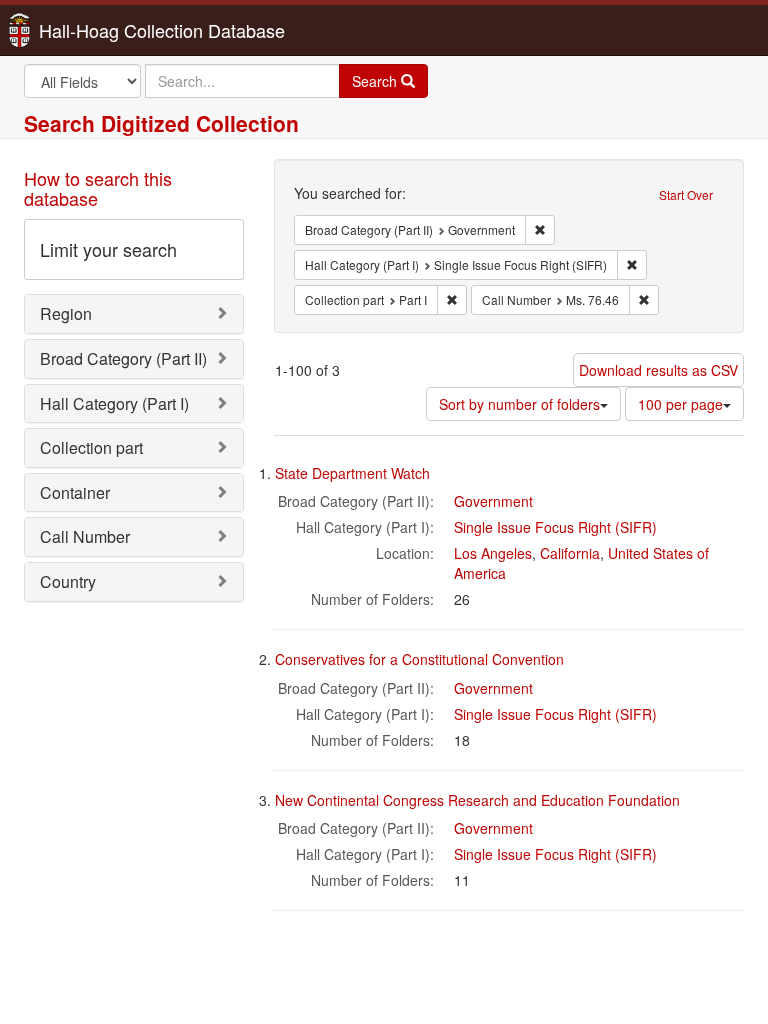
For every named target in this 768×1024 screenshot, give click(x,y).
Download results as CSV (658, 370)
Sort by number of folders (519, 404)
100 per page (680, 404)
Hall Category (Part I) (114, 403)
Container (75, 492)
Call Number (85, 536)
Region (66, 313)
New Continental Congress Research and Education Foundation (477, 800)
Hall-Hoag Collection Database (99, 30)
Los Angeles (493, 553)
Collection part (91, 447)
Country (68, 581)
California (570, 553)
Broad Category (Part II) (123, 358)
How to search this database (98, 188)
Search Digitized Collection (161, 123)
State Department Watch (352, 473)
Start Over (686, 194)
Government (493, 501)
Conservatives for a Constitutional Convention (419, 659)
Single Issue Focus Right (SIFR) (555, 527)
